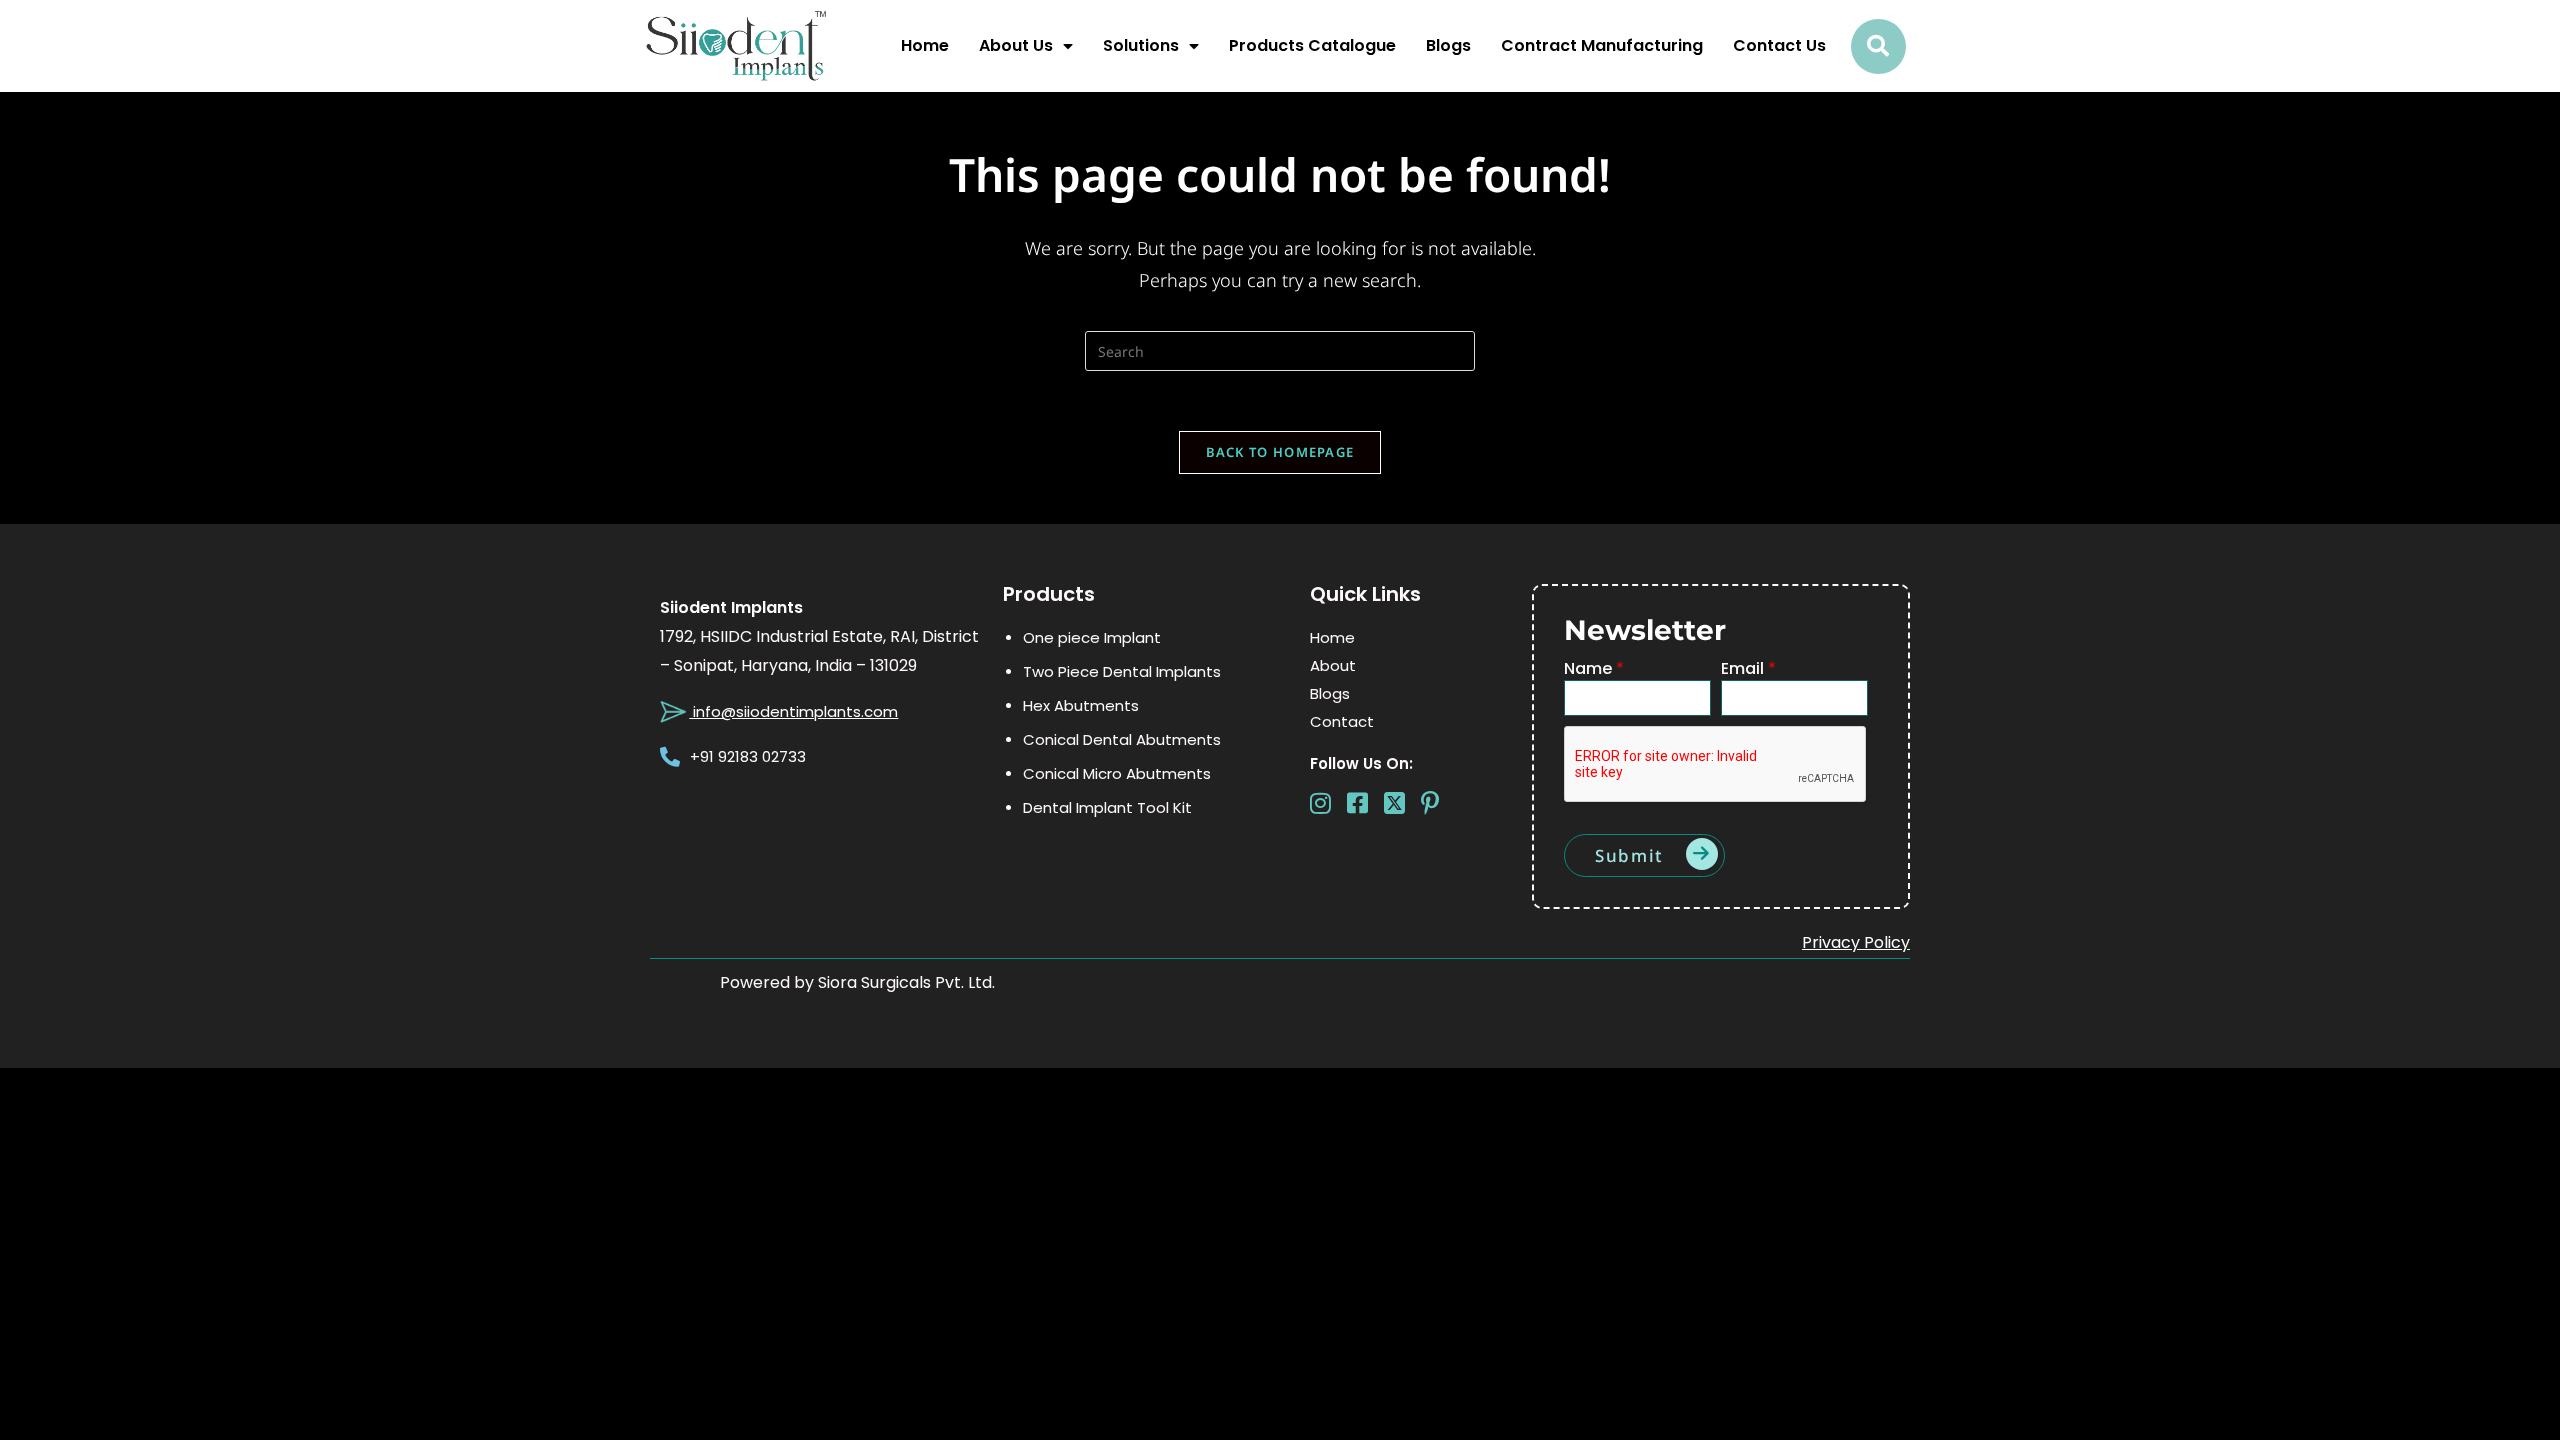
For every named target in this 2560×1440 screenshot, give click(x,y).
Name (1594, 669)
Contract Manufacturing (1602, 45)
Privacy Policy (1856, 942)
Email (1748, 669)
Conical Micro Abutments (1117, 773)
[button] (1878, 46)
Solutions (1141, 45)
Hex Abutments (1081, 705)
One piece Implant (1092, 637)
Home (925, 45)
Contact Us (1779, 45)
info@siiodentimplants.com (793, 711)
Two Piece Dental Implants (1122, 671)
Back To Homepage (1280, 452)
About (1333, 665)
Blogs (1448, 45)
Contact (1342, 721)
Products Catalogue (1312, 45)
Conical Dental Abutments (1122, 739)
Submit (1629, 855)
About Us (1016, 45)
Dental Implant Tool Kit (1107, 807)
